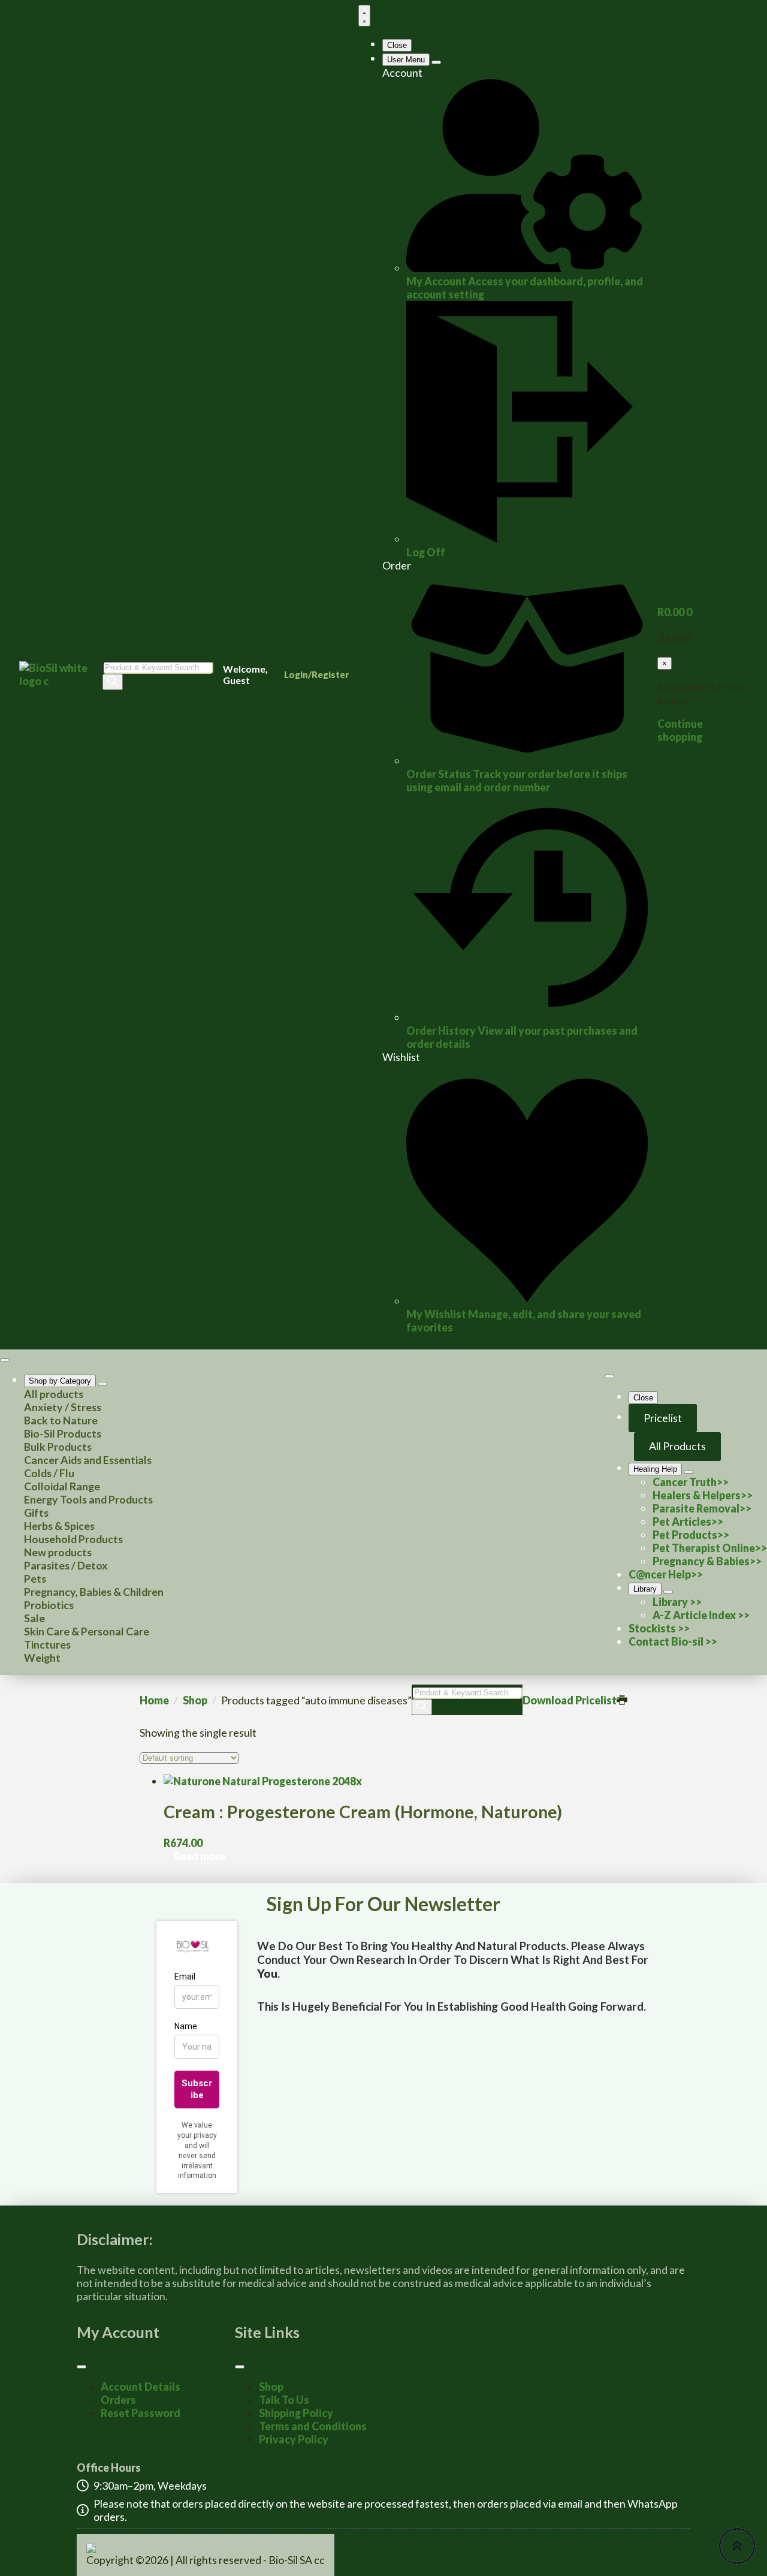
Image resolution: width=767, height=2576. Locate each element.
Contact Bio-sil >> (673, 1641)
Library (645, 1589)
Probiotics (49, 1605)
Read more (200, 1856)
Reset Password (141, 2413)
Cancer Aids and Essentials (88, 1460)
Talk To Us (284, 2400)
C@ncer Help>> (666, 1574)
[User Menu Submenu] (436, 62)
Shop (195, 1700)
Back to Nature (61, 1420)
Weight (42, 1658)
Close (397, 45)
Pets (35, 1578)
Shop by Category (60, 1381)
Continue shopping (680, 730)
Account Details (141, 2387)
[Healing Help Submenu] (689, 1472)
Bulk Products (58, 1447)
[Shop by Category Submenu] (102, 1384)
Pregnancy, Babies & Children (94, 1592)
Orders (118, 2400)
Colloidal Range (62, 1486)
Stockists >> (659, 1628)
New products (58, 1552)
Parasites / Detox (66, 1565)
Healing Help (655, 1469)
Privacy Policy (294, 2439)
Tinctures (47, 1644)
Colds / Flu (49, 1473)
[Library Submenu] (668, 1592)
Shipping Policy (296, 2413)
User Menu (406, 60)
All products (54, 1394)
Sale (34, 1618)
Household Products (73, 1539)
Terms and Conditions (313, 2426)
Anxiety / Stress (63, 1407)
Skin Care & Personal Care (87, 1631)
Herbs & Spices (59, 1526)
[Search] (113, 682)
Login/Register (316, 674)
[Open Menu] (364, 16)
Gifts (36, 1513)
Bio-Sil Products (63, 1433)
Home (154, 1700)
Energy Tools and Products (88, 1499)
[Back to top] (737, 2546)
